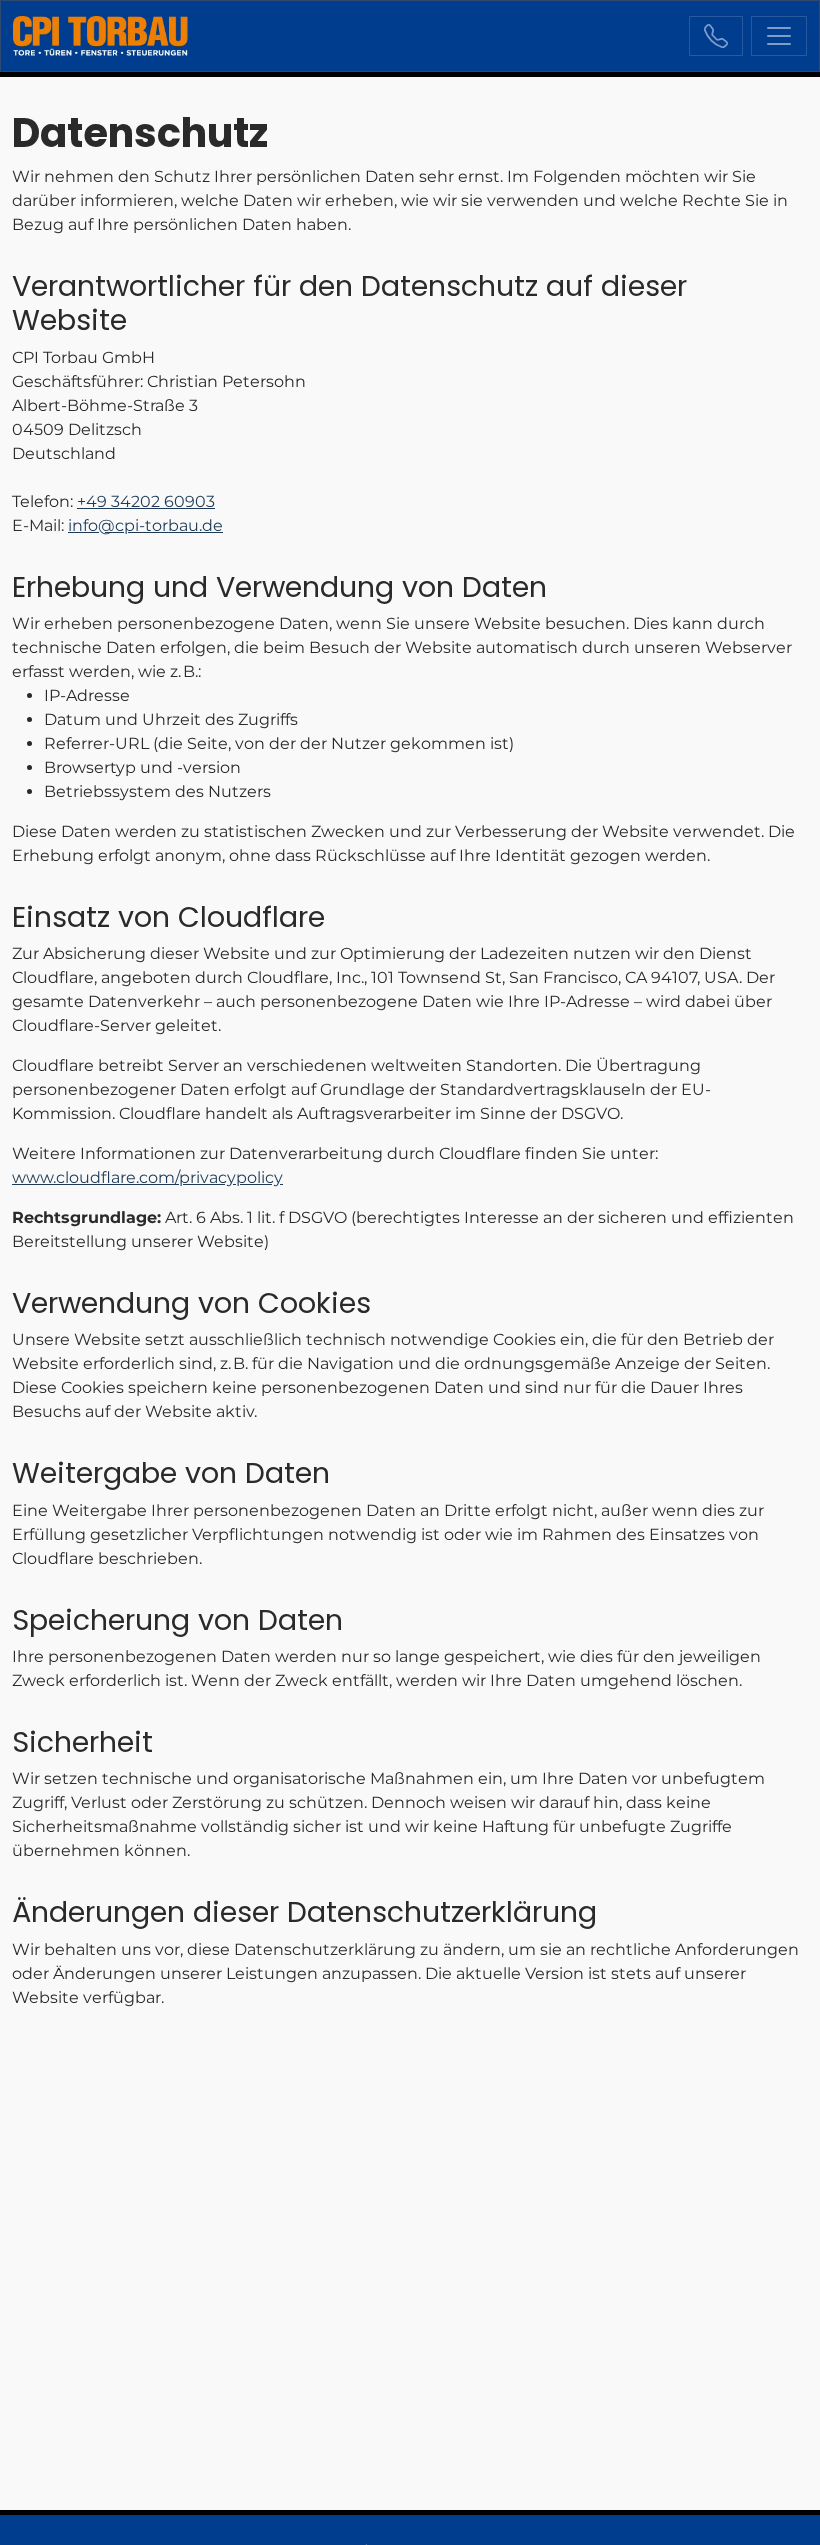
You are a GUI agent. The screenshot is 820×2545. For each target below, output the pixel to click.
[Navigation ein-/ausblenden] (779, 36)
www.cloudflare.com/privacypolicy (147, 1177)
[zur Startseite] (100, 36)
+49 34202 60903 (716, 36)
